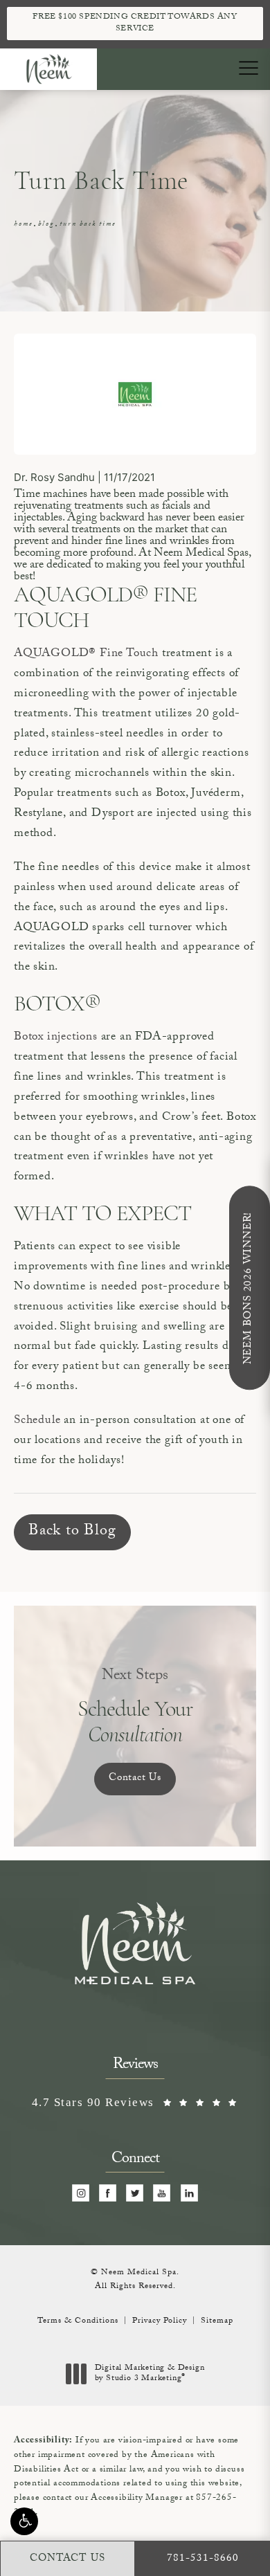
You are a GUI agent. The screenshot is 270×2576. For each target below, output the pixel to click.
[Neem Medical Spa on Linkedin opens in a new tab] (189, 2194)
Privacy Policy (160, 2321)
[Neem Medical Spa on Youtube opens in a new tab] (162, 2194)
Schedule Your (135, 1707)
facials (176, 507)
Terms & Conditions (78, 2321)
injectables (38, 519)
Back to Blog (72, 1532)
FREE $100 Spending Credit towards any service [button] (135, 23)
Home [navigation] (23, 225)
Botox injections (57, 1038)
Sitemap (217, 2321)
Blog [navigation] (46, 225)
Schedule (37, 1421)
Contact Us (135, 1779)
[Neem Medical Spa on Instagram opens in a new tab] (81, 2194)
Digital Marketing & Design (150, 2374)
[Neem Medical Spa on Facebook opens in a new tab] (108, 2194)
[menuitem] (81, 2194)
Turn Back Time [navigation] (88, 225)
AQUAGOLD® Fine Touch (86, 654)
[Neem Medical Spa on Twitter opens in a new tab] (135, 2194)
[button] (24, 2521)
